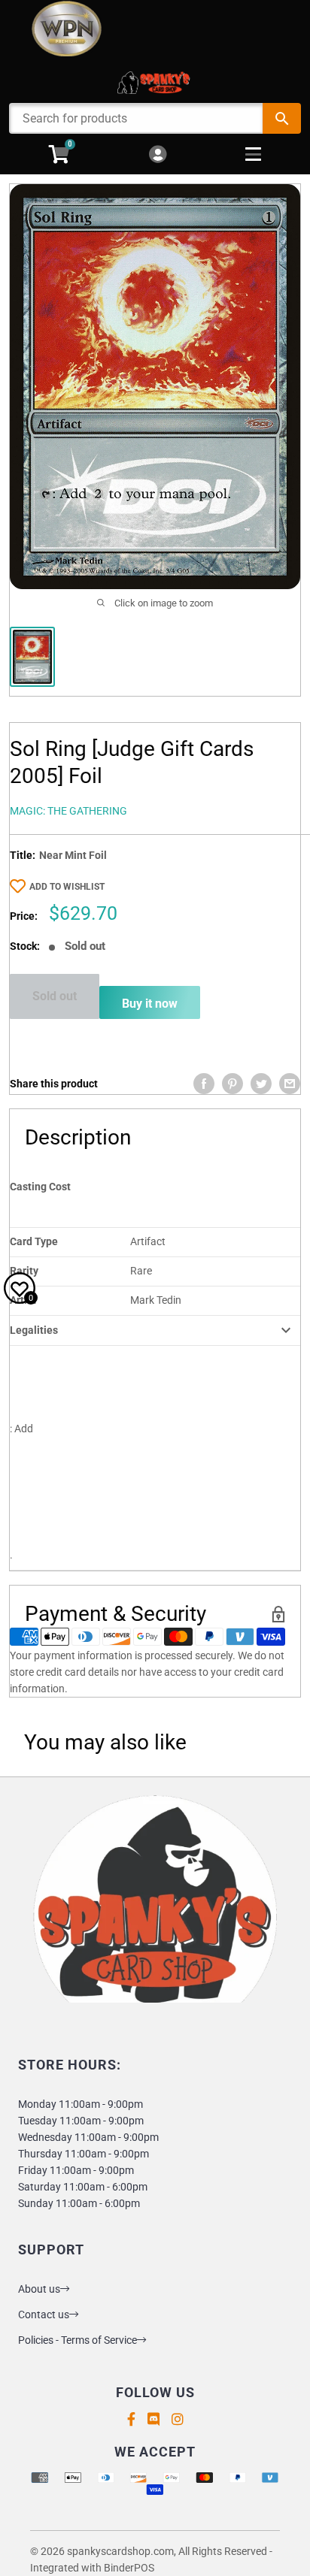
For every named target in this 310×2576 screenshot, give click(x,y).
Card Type (34, 1241)
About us (39, 2289)
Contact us (44, 2314)
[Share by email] (290, 1084)
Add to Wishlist (67, 887)
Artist (23, 1300)
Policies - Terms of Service (77, 2340)
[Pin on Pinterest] (232, 1084)
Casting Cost (40, 1187)
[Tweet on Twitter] (261, 1084)
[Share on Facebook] (204, 1084)
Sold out (55, 996)
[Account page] (158, 155)
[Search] (282, 118)
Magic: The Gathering (68, 811)
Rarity (24, 1271)
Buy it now (150, 1004)
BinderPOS (129, 2568)
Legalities (34, 1330)
